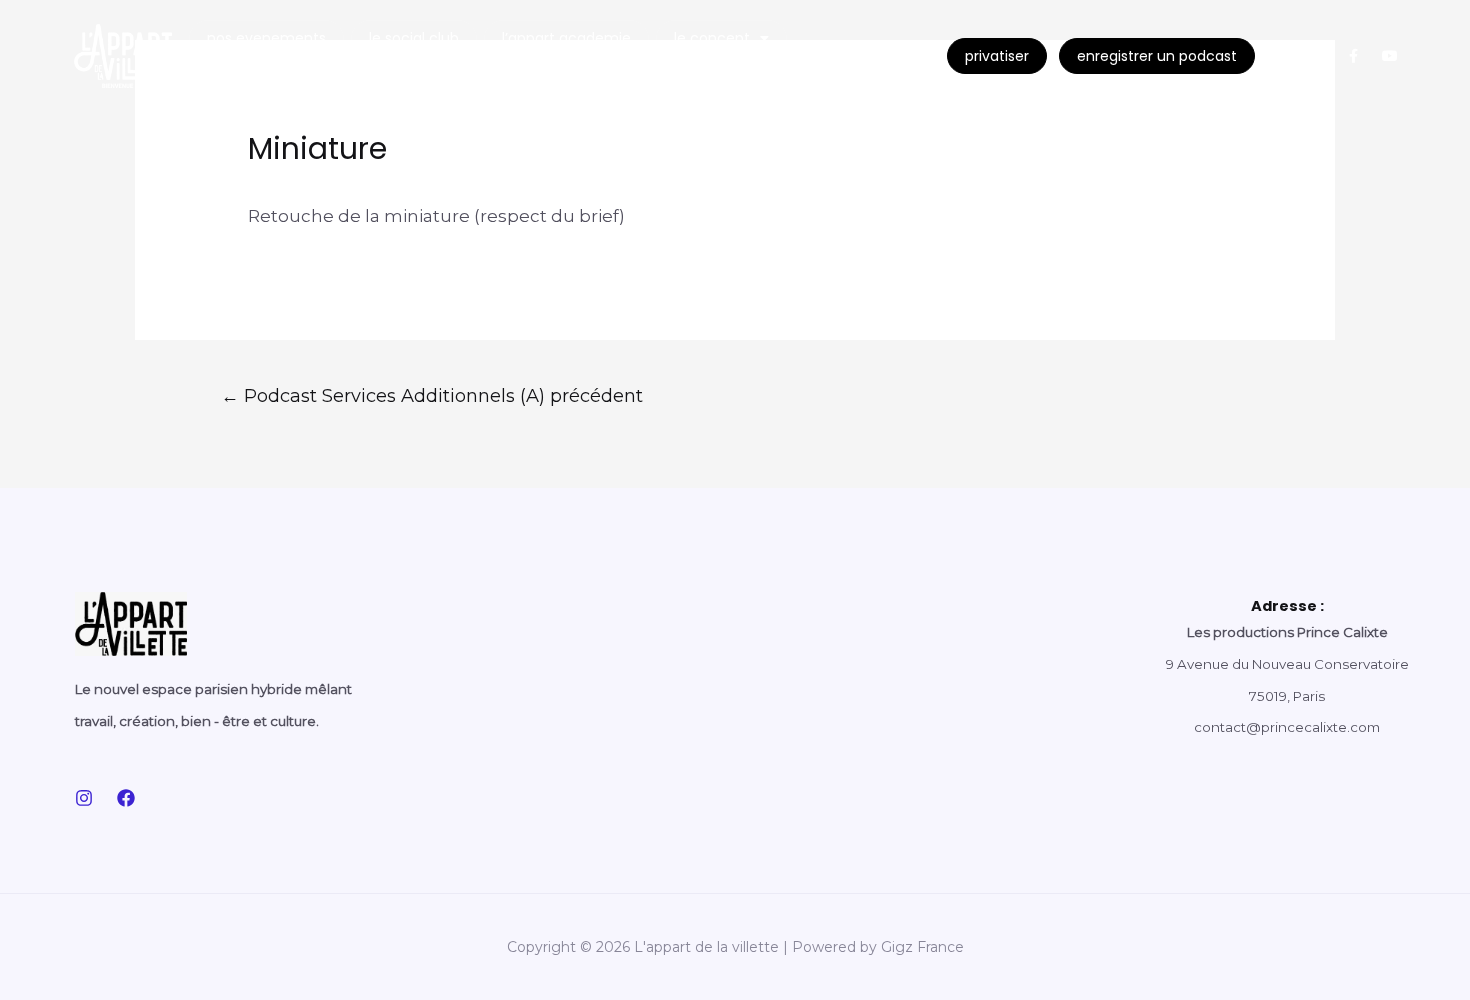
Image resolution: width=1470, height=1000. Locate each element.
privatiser (997, 56)
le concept (712, 38)
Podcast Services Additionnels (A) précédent (432, 395)
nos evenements (266, 38)
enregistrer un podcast (1157, 56)
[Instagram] (1282, 56)
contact (238, 74)
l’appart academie (566, 38)
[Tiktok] (1318, 56)
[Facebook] (126, 798)
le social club (414, 38)
